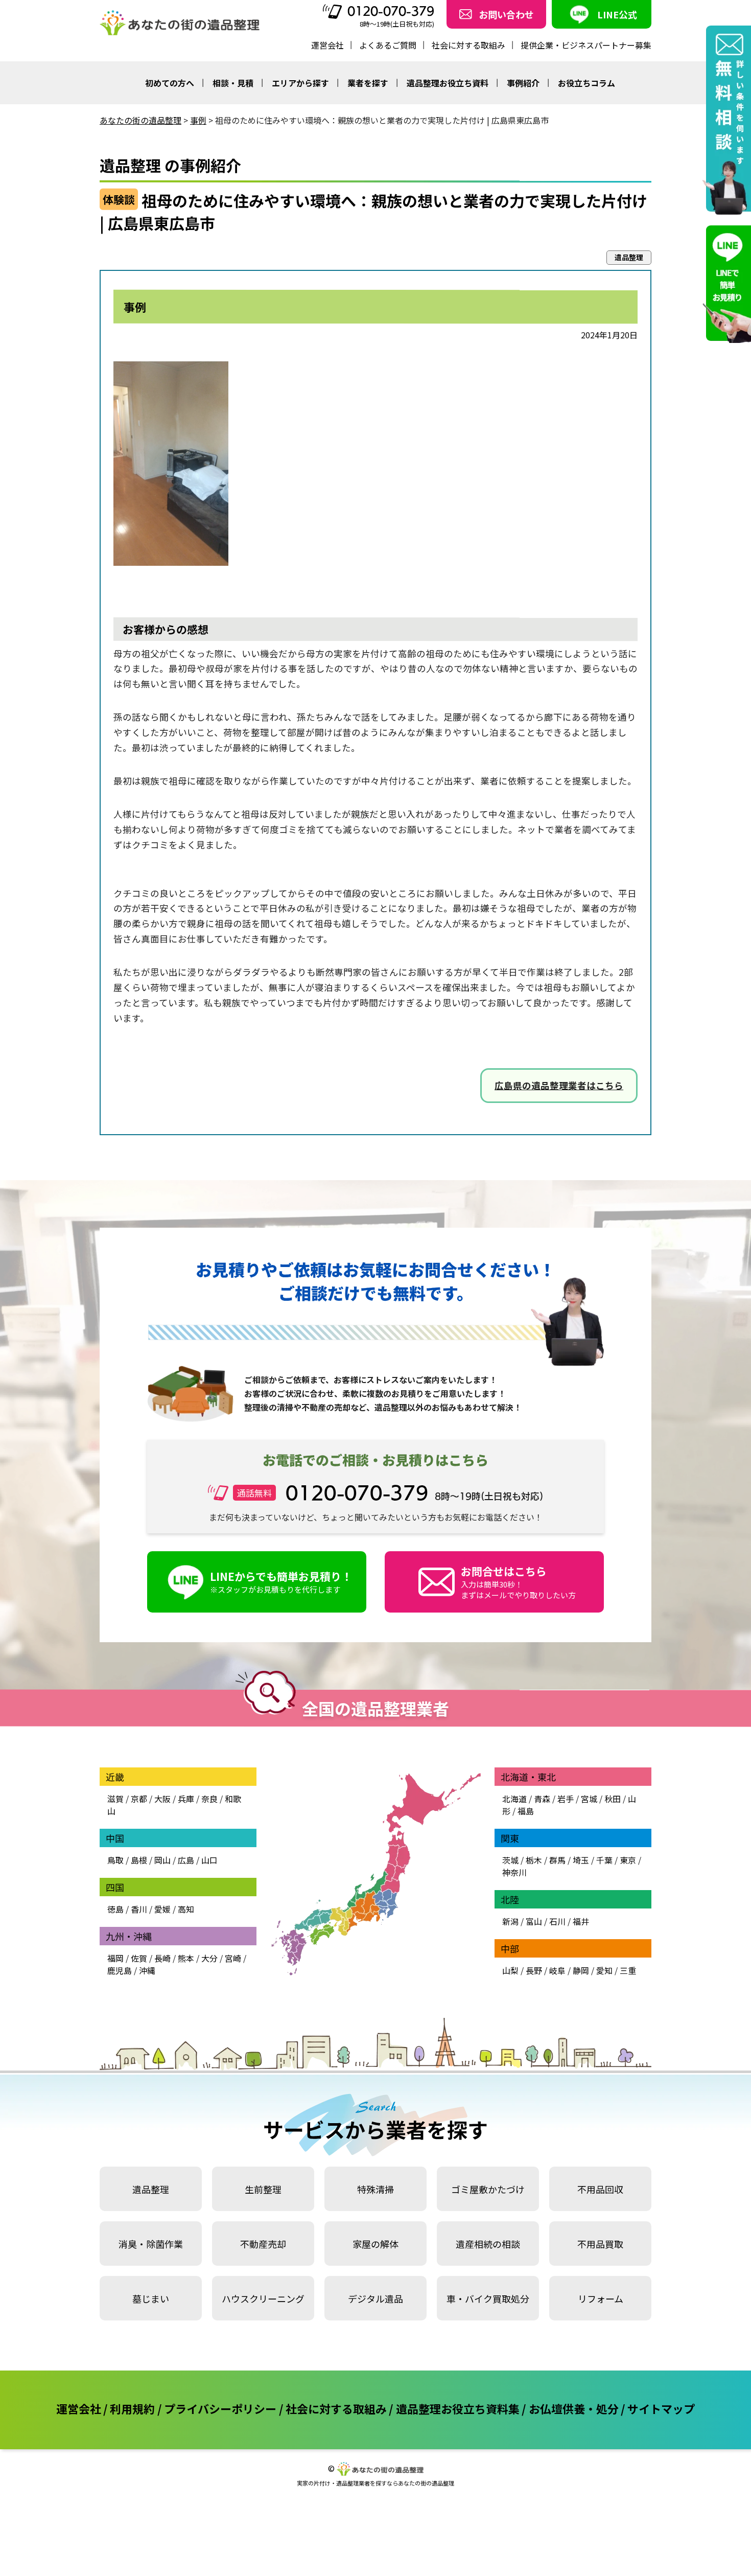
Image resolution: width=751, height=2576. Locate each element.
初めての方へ (170, 83)
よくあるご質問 (388, 45)
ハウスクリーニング (263, 2298)
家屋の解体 (375, 2244)
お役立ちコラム (586, 83)
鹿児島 (120, 1970)
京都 (139, 1799)
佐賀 (139, 1958)
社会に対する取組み (468, 45)
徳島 (115, 1909)
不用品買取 (600, 2244)
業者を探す (368, 83)
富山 (534, 1921)
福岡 (115, 1958)
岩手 (566, 1799)
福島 (526, 1811)
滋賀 (115, 1799)
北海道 (514, 1799)
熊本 (186, 1958)
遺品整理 (151, 2189)
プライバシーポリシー (220, 2408)
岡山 (162, 1860)
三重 (628, 1970)
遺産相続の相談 (488, 2244)
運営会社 (327, 45)
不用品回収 (600, 2189)
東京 (628, 1860)
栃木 (534, 1860)
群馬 (557, 1860)
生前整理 (263, 2189)
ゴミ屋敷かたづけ (488, 2189)
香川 (139, 1909)
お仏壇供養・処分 (574, 2408)
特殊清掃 (375, 2189)
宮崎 (233, 1958)
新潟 (510, 1921)
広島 (186, 1860)
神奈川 (514, 1872)
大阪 (162, 1799)
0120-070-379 (391, 11)
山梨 (510, 1970)
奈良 (209, 1799)
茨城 (510, 1860)
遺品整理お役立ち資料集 (458, 2408)
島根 (139, 1860)
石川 (557, 1921)
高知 (186, 1909)
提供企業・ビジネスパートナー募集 (586, 45)
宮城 (589, 1799)
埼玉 (581, 1860)
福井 (581, 1921)
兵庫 (186, 1799)
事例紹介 (523, 83)
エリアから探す (300, 83)
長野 (534, 1970)
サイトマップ (661, 2408)
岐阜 (557, 1970)
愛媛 (162, 1909)
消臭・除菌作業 (151, 2244)
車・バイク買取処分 (488, 2298)
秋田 (613, 1799)
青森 (542, 1799)
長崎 (162, 1958)
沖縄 (147, 1970)
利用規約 (132, 2408)
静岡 (581, 1970)
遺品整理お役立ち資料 (448, 83)
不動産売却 (263, 2244)
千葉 (604, 1860)
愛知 (604, 1970)
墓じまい (151, 2298)
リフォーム (601, 2298)
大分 (209, 1958)
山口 (209, 1860)
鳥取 (115, 1860)
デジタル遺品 (375, 2298)
